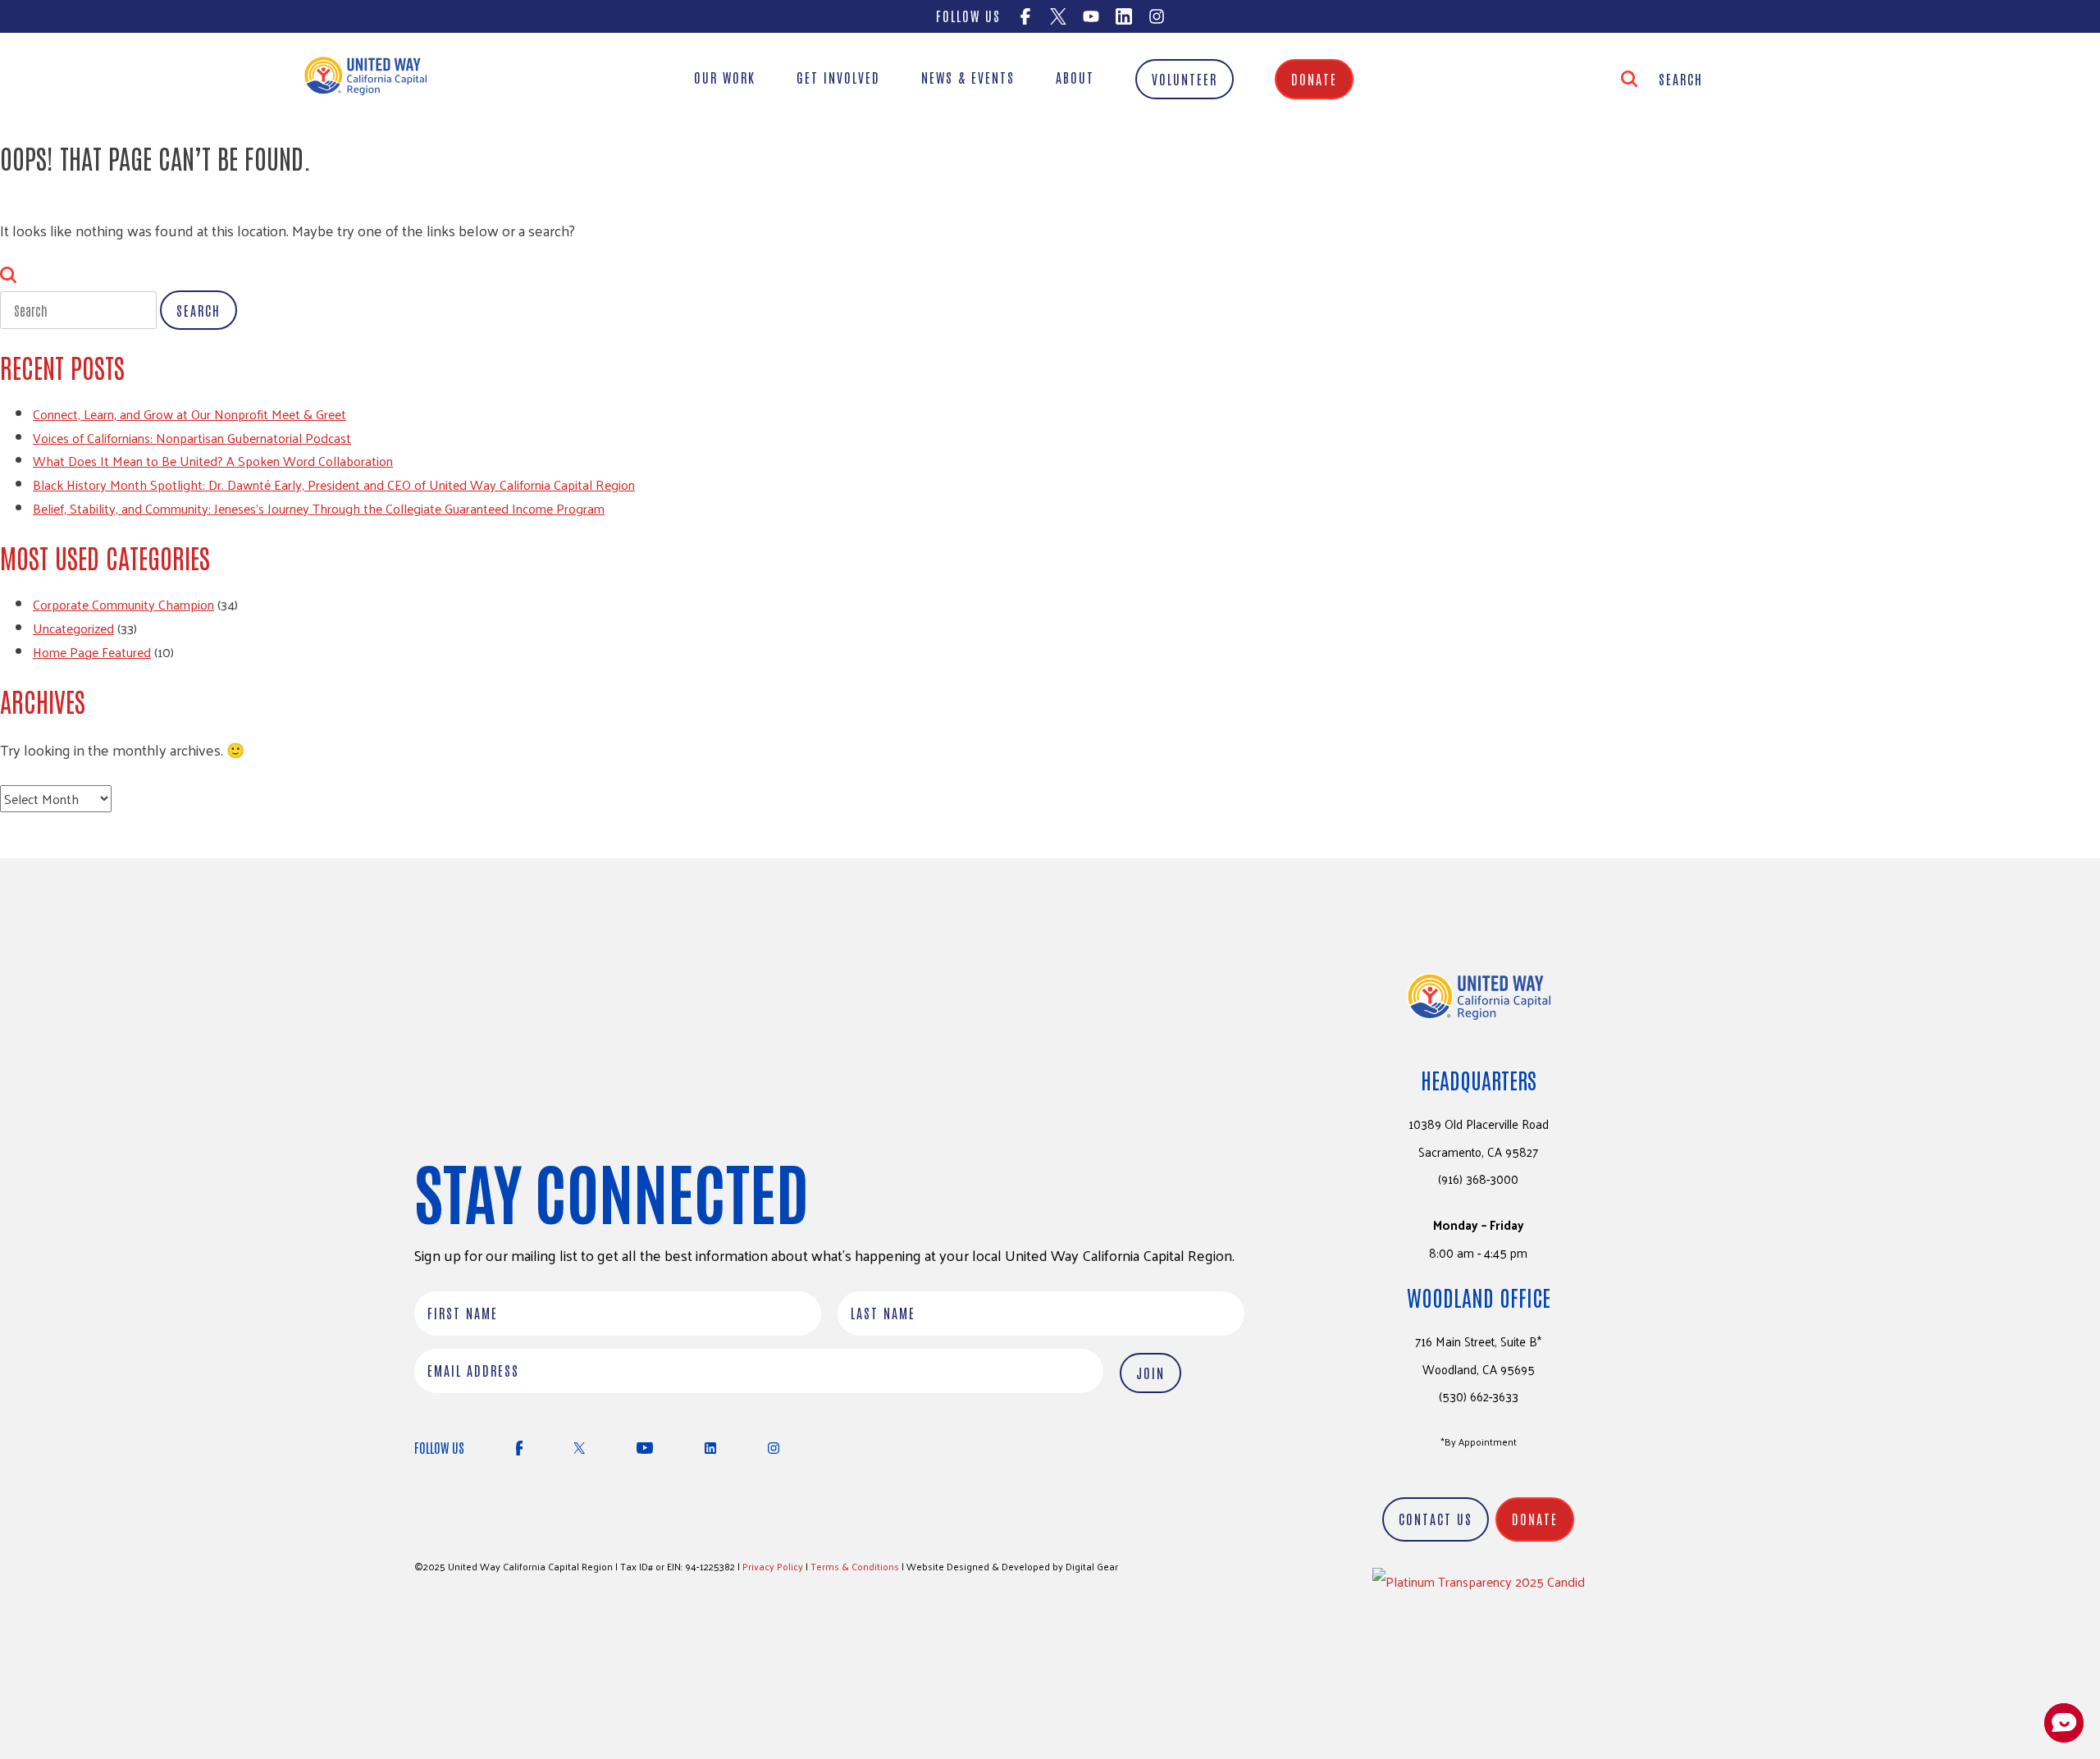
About (1075, 77)
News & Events (968, 77)
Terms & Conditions (855, 1566)
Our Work (725, 77)
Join (1150, 1373)
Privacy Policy (773, 1566)
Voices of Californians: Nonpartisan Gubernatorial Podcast (192, 438)
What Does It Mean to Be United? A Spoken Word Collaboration (213, 461)
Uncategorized (73, 628)
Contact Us (1436, 1519)
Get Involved (838, 77)
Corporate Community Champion (123, 604)
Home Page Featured (92, 652)
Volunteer (1185, 79)
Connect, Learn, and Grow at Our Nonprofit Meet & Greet (189, 414)
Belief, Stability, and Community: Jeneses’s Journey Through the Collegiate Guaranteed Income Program (319, 508)
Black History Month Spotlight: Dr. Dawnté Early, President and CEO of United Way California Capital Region (334, 484)
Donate (1314, 79)
